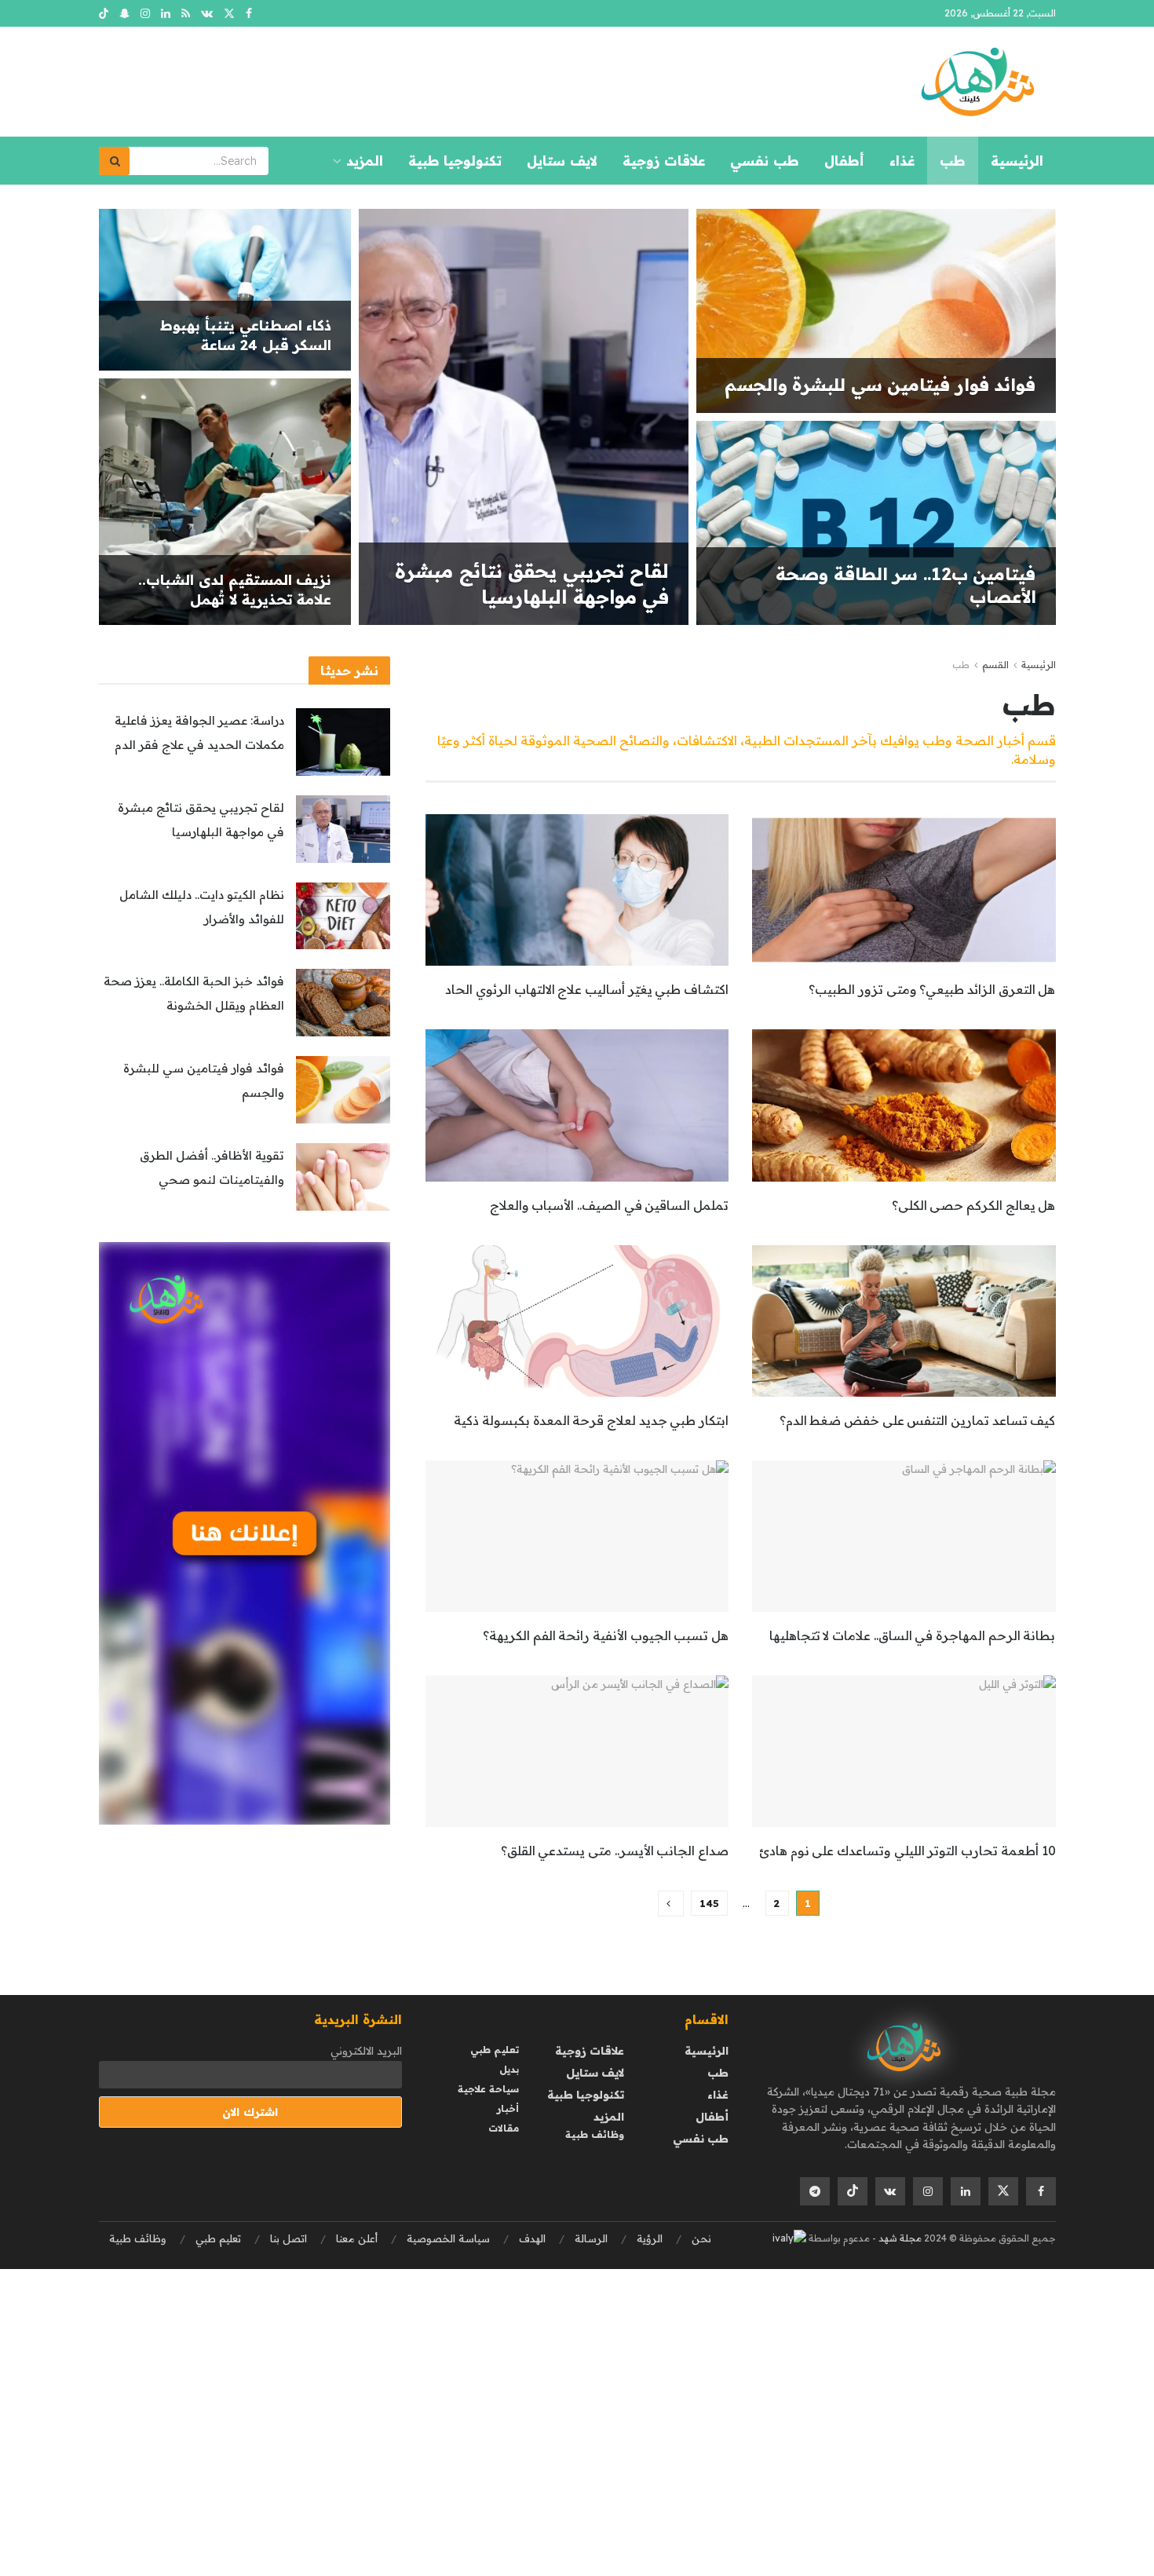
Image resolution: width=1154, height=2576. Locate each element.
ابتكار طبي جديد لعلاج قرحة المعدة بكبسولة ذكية (591, 1420)
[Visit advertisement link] (245, 1534)
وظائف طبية (595, 2134)
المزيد (365, 161)
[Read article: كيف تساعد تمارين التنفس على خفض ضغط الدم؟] (904, 1321)
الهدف (532, 2238)
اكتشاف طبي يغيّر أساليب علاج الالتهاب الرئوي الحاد (587, 989)
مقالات (504, 2128)
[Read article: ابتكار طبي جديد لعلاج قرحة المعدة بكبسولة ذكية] (577, 1321)
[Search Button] (115, 161)
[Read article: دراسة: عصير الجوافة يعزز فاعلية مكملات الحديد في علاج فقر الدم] (343, 742)
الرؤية (650, 2238)
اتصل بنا (288, 2238)
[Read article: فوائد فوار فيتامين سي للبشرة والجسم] (343, 1090)
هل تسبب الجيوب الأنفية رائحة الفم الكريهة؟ (606, 1635)
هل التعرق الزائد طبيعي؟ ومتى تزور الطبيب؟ (932, 989)
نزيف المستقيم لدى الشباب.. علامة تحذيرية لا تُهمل (235, 589)
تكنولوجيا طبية (455, 161)
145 (709, 1903)
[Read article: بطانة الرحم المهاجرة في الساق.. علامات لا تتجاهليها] (904, 1536)
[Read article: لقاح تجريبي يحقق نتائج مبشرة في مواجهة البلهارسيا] (343, 829)
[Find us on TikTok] (104, 14)
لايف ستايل (562, 161)
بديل (509, 2069)
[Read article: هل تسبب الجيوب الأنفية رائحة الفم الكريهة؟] (577, 1536)
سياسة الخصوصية (448, 2238)
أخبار (508, 2108)
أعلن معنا (357, 2238)
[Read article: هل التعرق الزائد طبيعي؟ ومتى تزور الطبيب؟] (904, 890)
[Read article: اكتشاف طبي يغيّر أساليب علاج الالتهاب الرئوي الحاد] (577, 890)
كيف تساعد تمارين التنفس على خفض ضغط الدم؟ (918, 1420)
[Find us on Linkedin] (966, 2191)
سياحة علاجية (488, 2089)
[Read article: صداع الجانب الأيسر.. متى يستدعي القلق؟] (577, 1751)
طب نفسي (765, 161)
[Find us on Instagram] (145, 14)
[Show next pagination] (671, 1904)
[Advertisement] (683, 2379)
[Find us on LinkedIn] (166, 14)
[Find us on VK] (207, 14)
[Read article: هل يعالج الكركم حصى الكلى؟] (904, 1105)
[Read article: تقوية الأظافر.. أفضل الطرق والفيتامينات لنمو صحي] (343, 1177)
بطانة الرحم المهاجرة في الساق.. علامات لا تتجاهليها (913, 1635)
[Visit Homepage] (977, 82)
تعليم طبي (495, 2050)
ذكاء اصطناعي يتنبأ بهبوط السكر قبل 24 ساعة (246, 335)
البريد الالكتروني (366, 2051)
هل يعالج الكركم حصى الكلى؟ (974, 1205)
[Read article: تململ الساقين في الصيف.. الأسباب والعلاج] (577, 1105)
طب (953, 161)
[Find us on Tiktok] (853, 2191)
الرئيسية (1017, 161)
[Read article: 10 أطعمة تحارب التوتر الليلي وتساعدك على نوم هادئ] (904, 1751)
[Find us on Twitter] (229, 14)
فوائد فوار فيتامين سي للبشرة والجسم (880, 385)
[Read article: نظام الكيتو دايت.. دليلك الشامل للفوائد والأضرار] (343, 916)
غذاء (902, 161)
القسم (995, 665)
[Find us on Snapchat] (124, 14)
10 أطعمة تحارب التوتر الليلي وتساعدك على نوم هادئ (907, 1851)
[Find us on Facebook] (249, 14)
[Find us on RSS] (186, 14)
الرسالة (591, 2238)
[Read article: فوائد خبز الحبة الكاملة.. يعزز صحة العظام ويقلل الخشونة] (343, 1003)
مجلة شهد (899, 2238)
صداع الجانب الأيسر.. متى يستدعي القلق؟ (615, 1851)
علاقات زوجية (664, 161)
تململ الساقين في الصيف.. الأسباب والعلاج (609, 1205)
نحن (701, 2238)
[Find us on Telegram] (815, 2191)
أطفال (844, 161)
